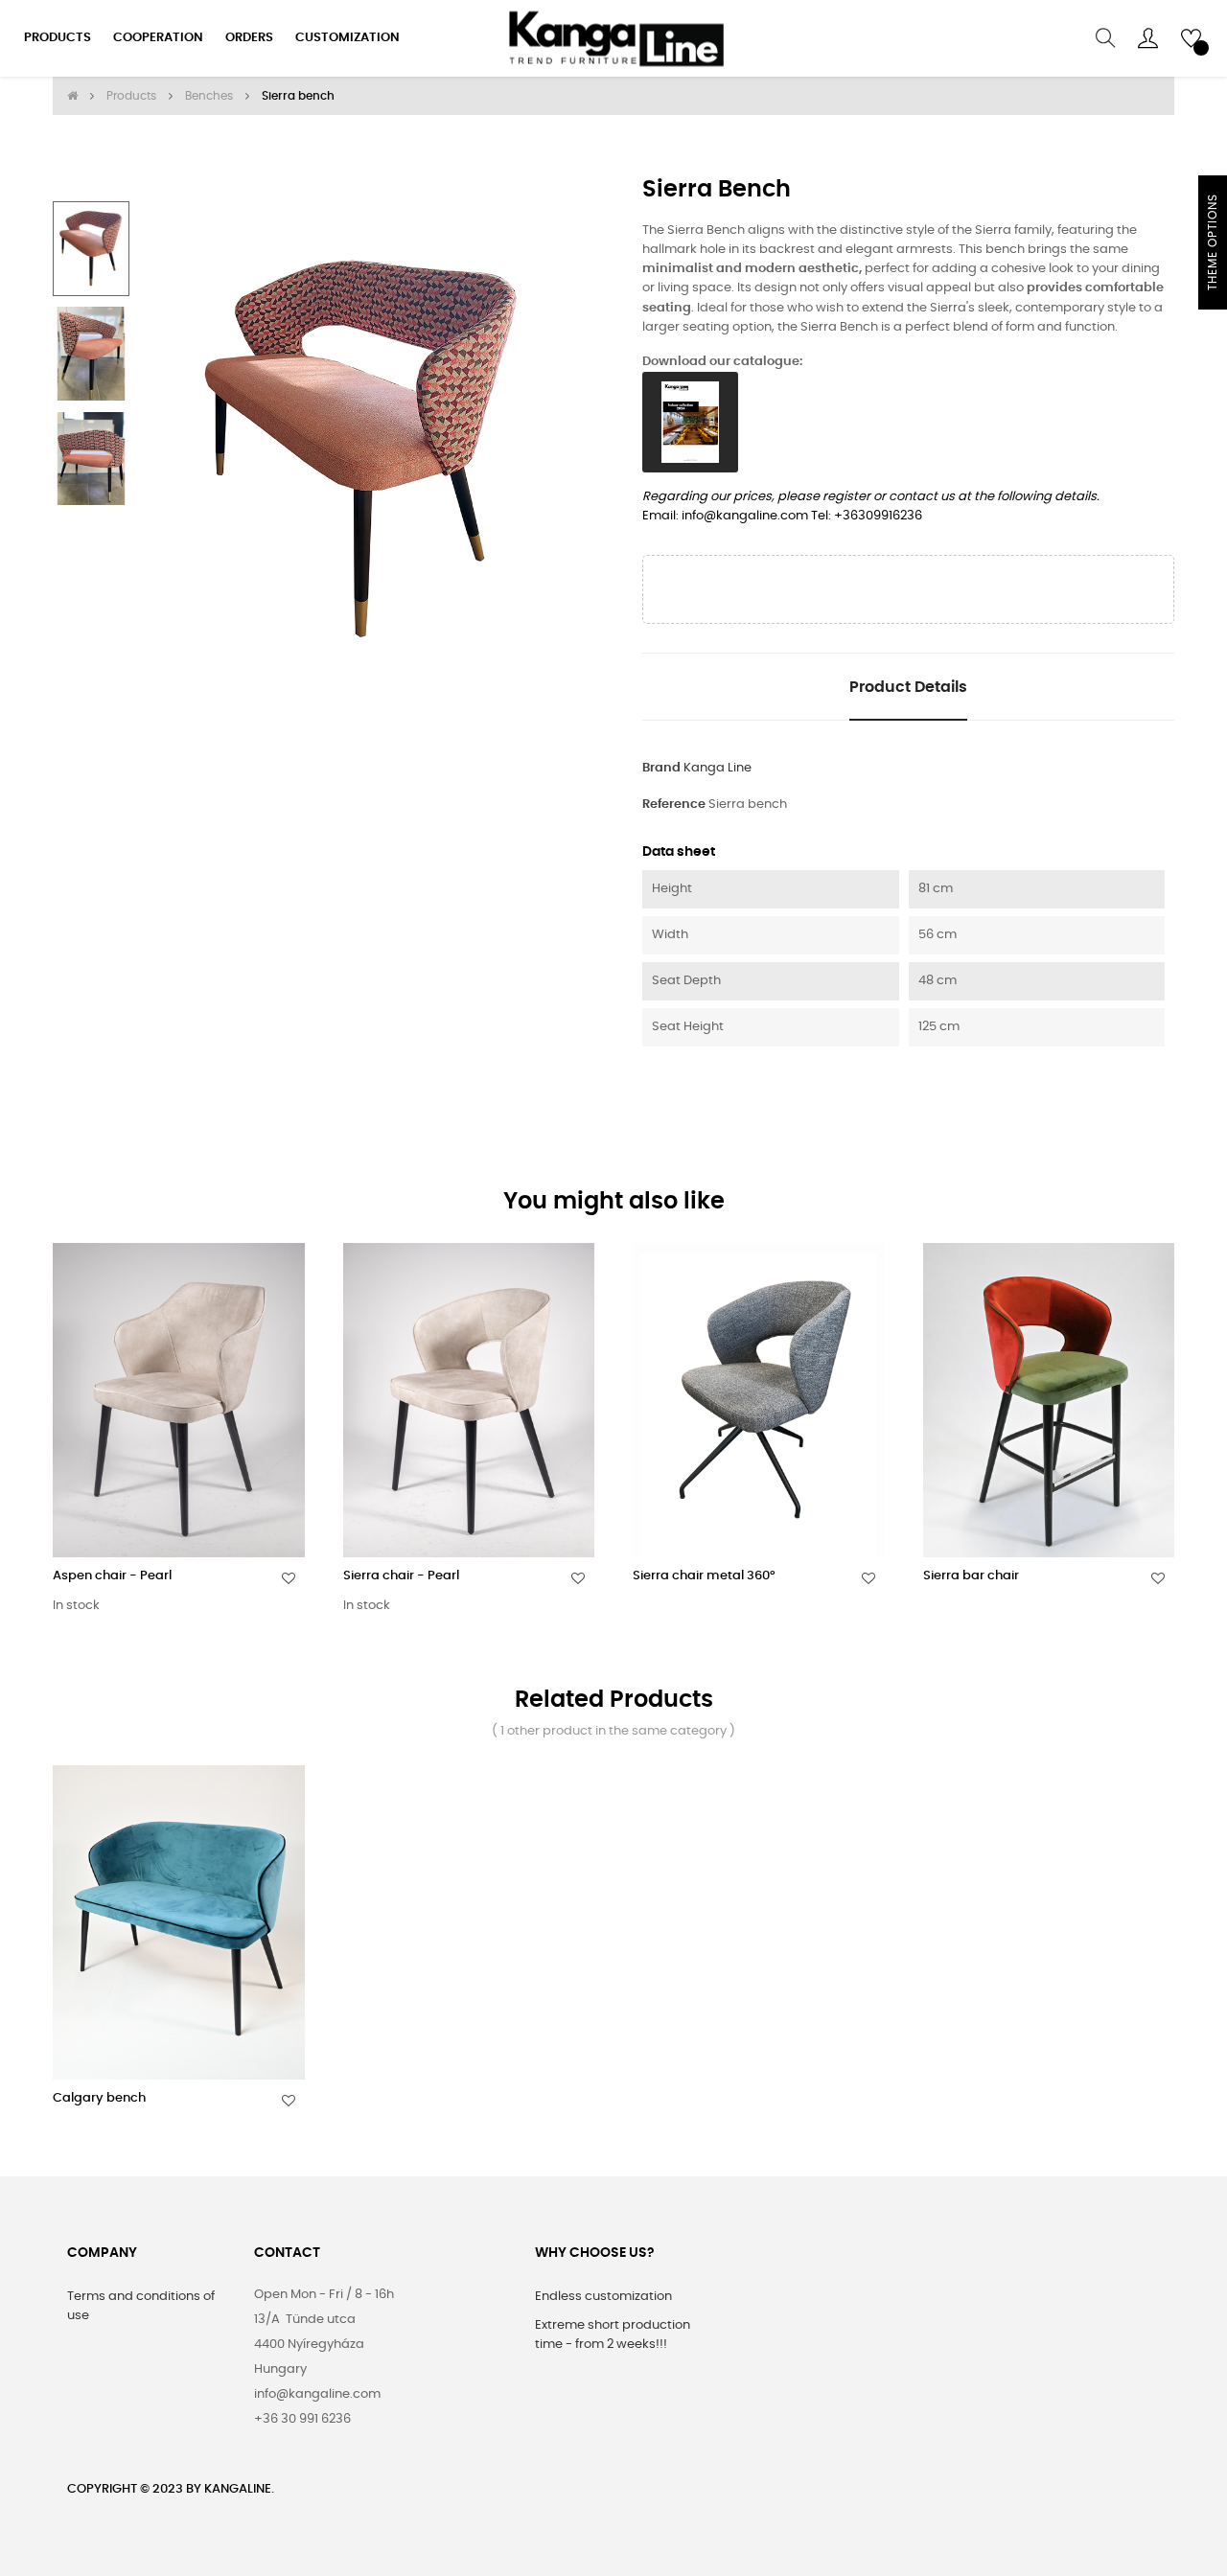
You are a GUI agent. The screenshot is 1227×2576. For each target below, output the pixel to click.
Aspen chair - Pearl (112, 1576)
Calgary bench (99, 2098)
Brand (661, 768)
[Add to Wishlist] (289, 1578)
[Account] (1148, 38)
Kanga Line (718, 768)
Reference (674, 805)
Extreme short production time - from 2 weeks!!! (613, 2335)
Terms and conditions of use (141, 2306)
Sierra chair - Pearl (401, 1576)
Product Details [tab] (908, 687)
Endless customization (603, 2297)
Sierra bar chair (971, 1576)
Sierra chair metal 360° (704, 1576)
